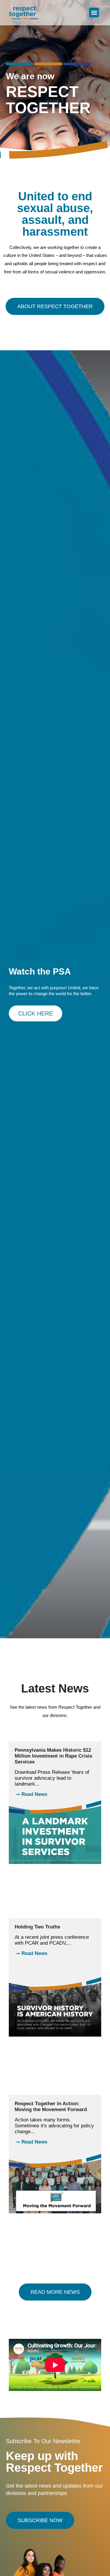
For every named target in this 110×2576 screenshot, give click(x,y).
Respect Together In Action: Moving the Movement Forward (51, 2107)
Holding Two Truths (37, 1927)
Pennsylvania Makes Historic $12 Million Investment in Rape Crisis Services (53, 1756)
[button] (94, 13)
